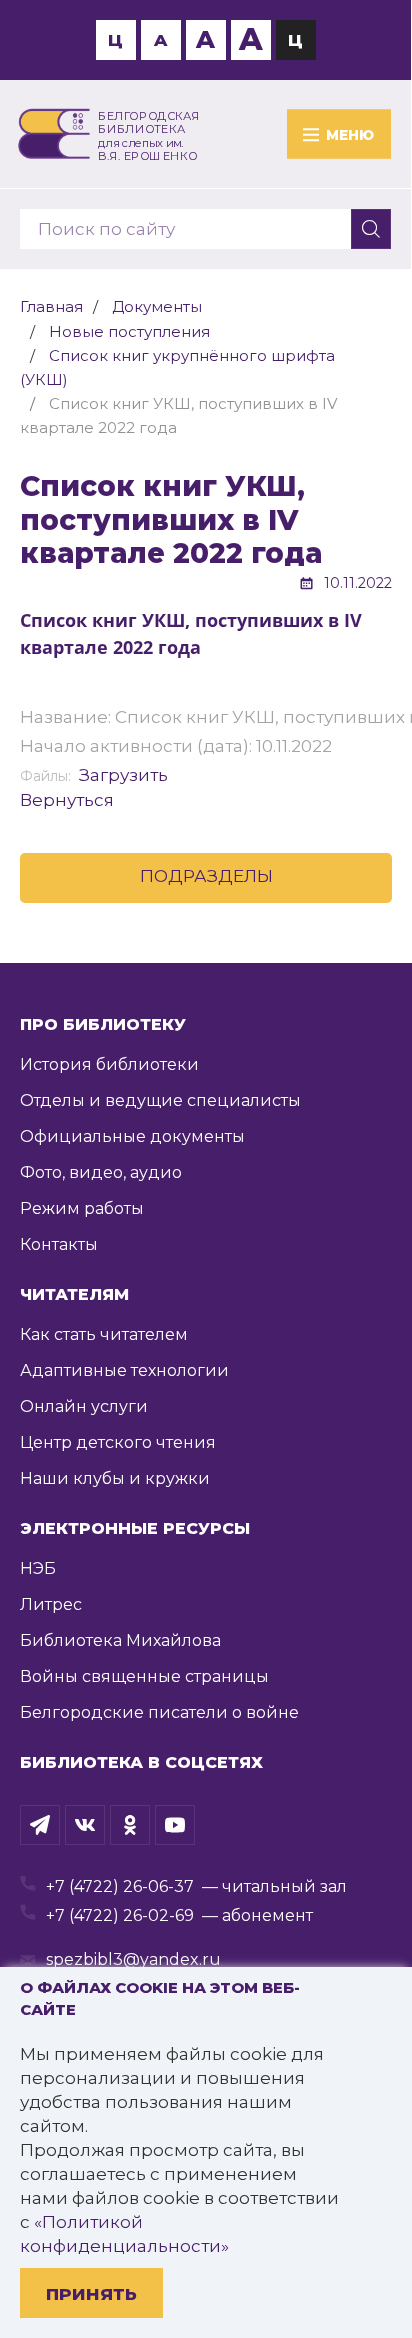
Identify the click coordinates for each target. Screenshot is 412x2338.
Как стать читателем (104, 1334)
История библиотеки (109, 1064)
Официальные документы (132, 1136)
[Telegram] (40, 1825)
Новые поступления (129, 331)
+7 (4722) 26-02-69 (120, 1915)
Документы (157, 306)
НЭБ (38, 1568)
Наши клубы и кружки (115, 1478)
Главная (51, 306)
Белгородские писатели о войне (159, 1712)
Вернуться (67, 800)
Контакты (59, 1244)
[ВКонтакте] (85, 1825)
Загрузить (123, 775)
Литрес (51, 1604)
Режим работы (82, 1208)
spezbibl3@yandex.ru (133, 1959)
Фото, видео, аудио (101, 1172)
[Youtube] (175, 1825)
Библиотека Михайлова (120, 1640)
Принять (91, 2294)
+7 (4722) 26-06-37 (120, 1886)
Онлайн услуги (84, 1406)
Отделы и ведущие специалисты (160, 1100)
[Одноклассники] (130, 1825)
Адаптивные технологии (124, 1370)
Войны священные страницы (144, 1676)
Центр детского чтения (118, 1442)
